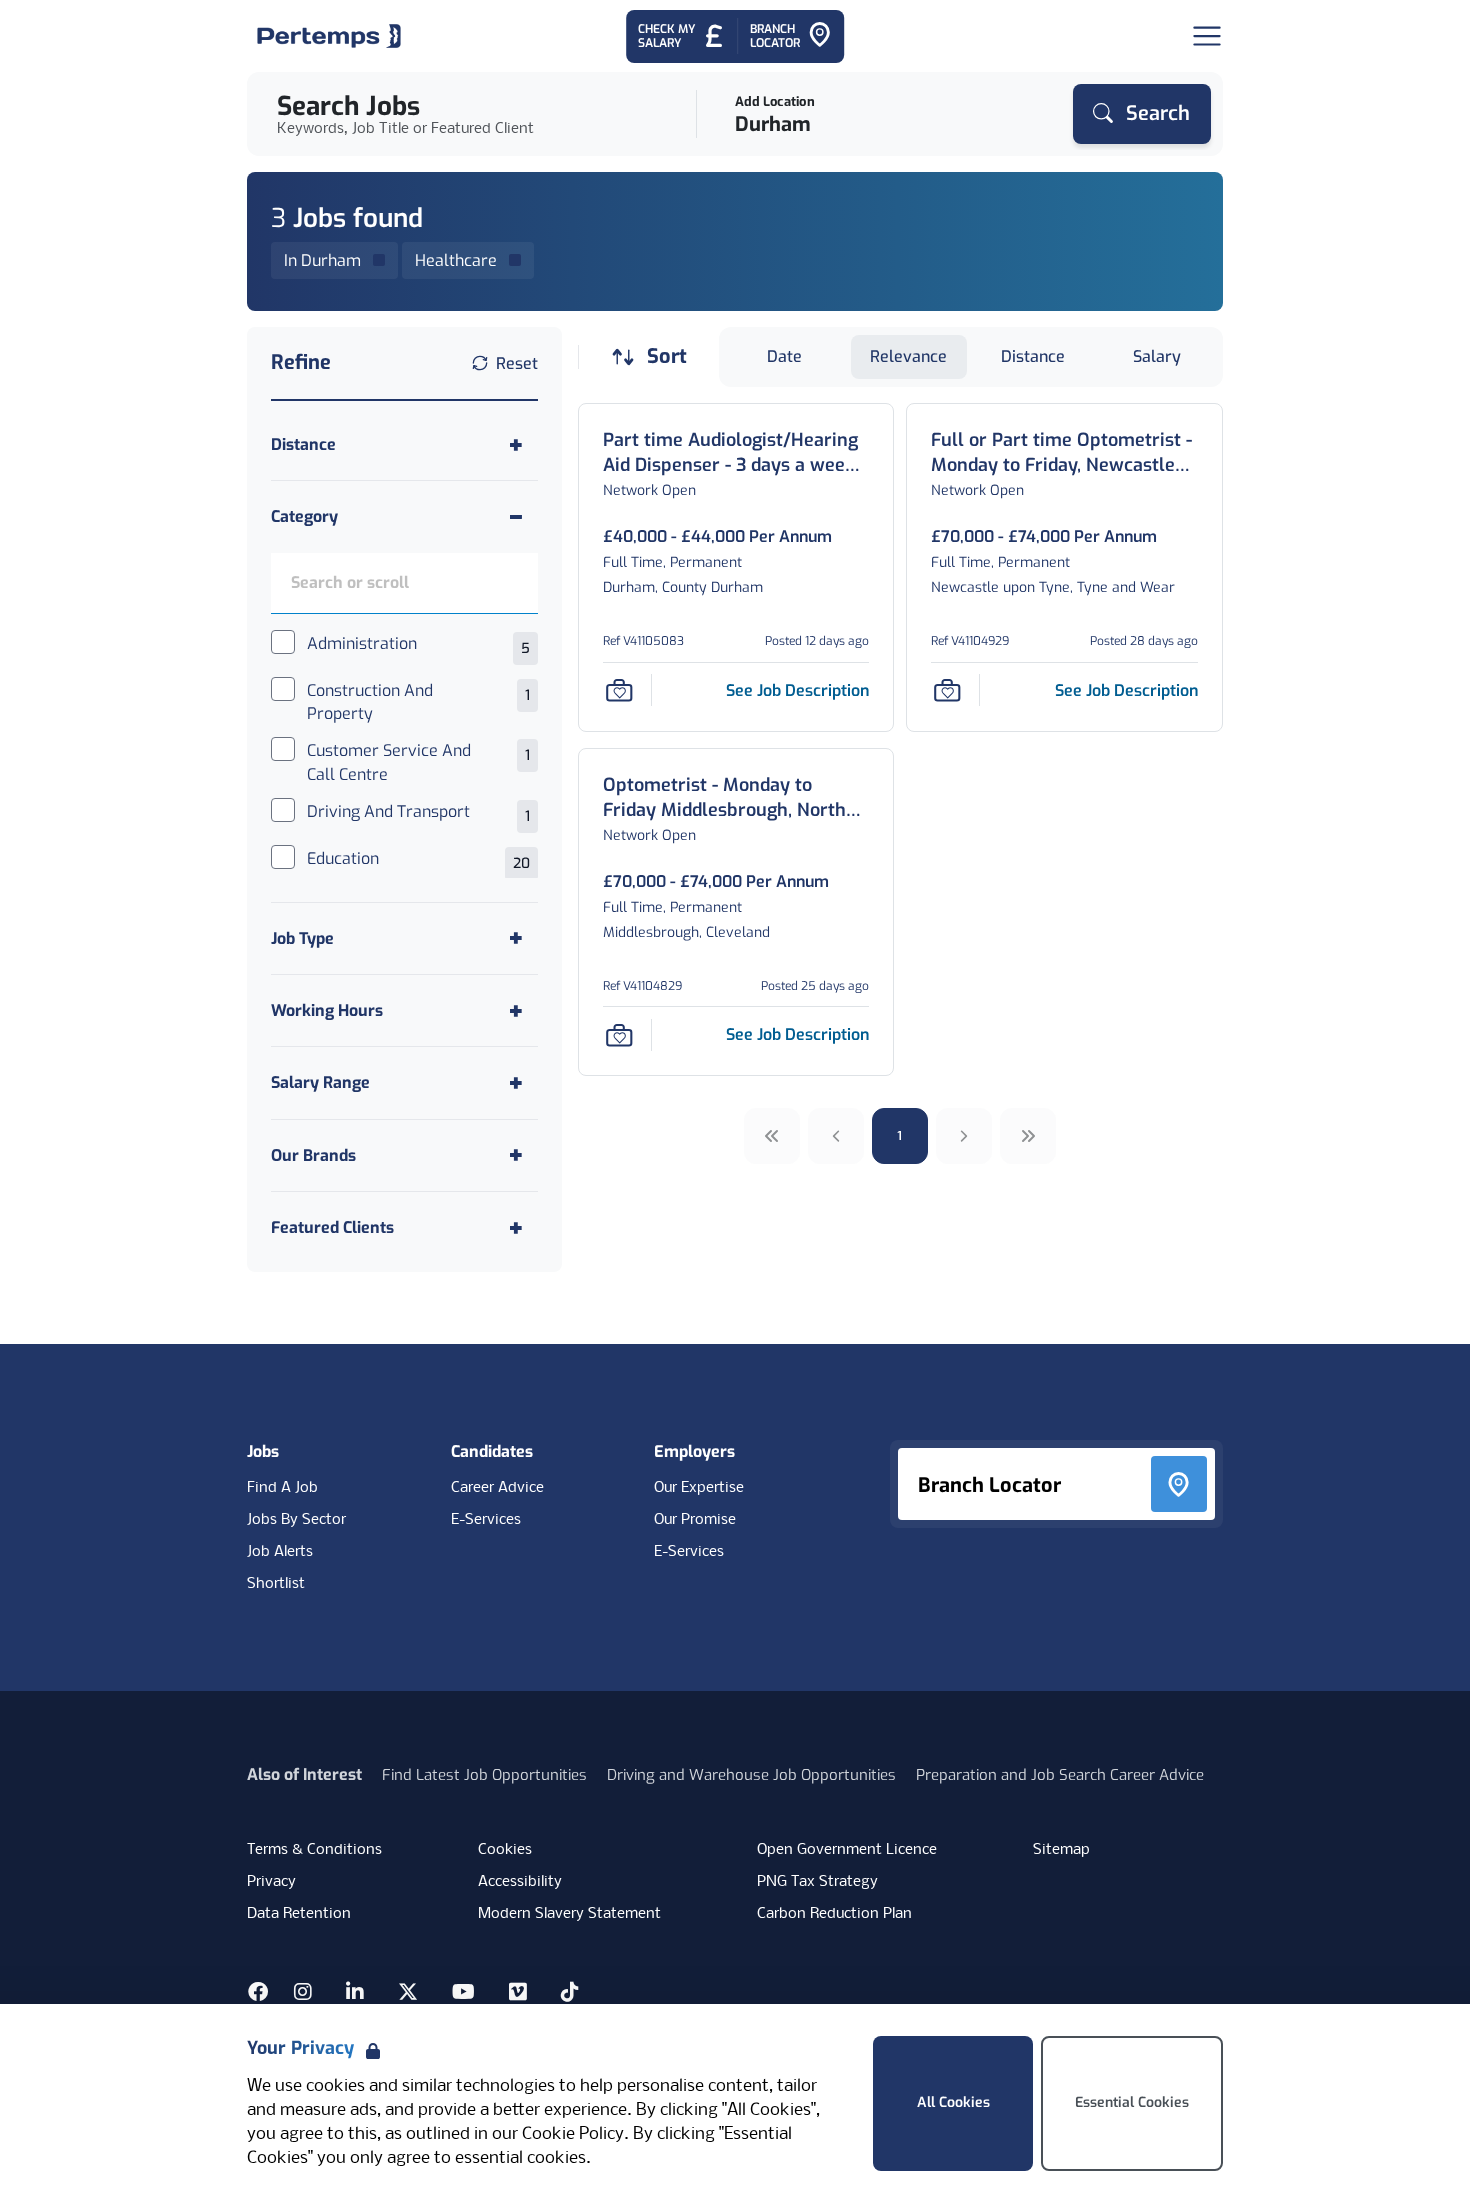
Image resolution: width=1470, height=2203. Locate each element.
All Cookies (953, 2102)
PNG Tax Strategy (817, 1882)
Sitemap (1061, 1850)
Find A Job (282, 1488)
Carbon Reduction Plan (834, 1914)
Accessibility (520, 1882)
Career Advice (497, 1488)
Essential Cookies (1132, 2102)
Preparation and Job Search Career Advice (1060, 1775)
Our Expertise (699, 1488)
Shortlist (276, 1584)
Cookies (505, 1850)
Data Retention (299, 1914)
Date (784, 356)
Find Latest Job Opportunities (484, 1775)
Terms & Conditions (314, 1850)
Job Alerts (280, 1552)
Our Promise (695, 1520)
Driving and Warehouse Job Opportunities (751, 1775)
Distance (1033, 356)
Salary (1157, 356)
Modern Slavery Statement (569, 1914)
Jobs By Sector (296, 1520)
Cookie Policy (573, 2134)
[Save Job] (619, 690)
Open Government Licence (847, 1850)
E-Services (486, 1520)
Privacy (271, 1882)
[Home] (329, 36)
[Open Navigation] (1207, 36)
